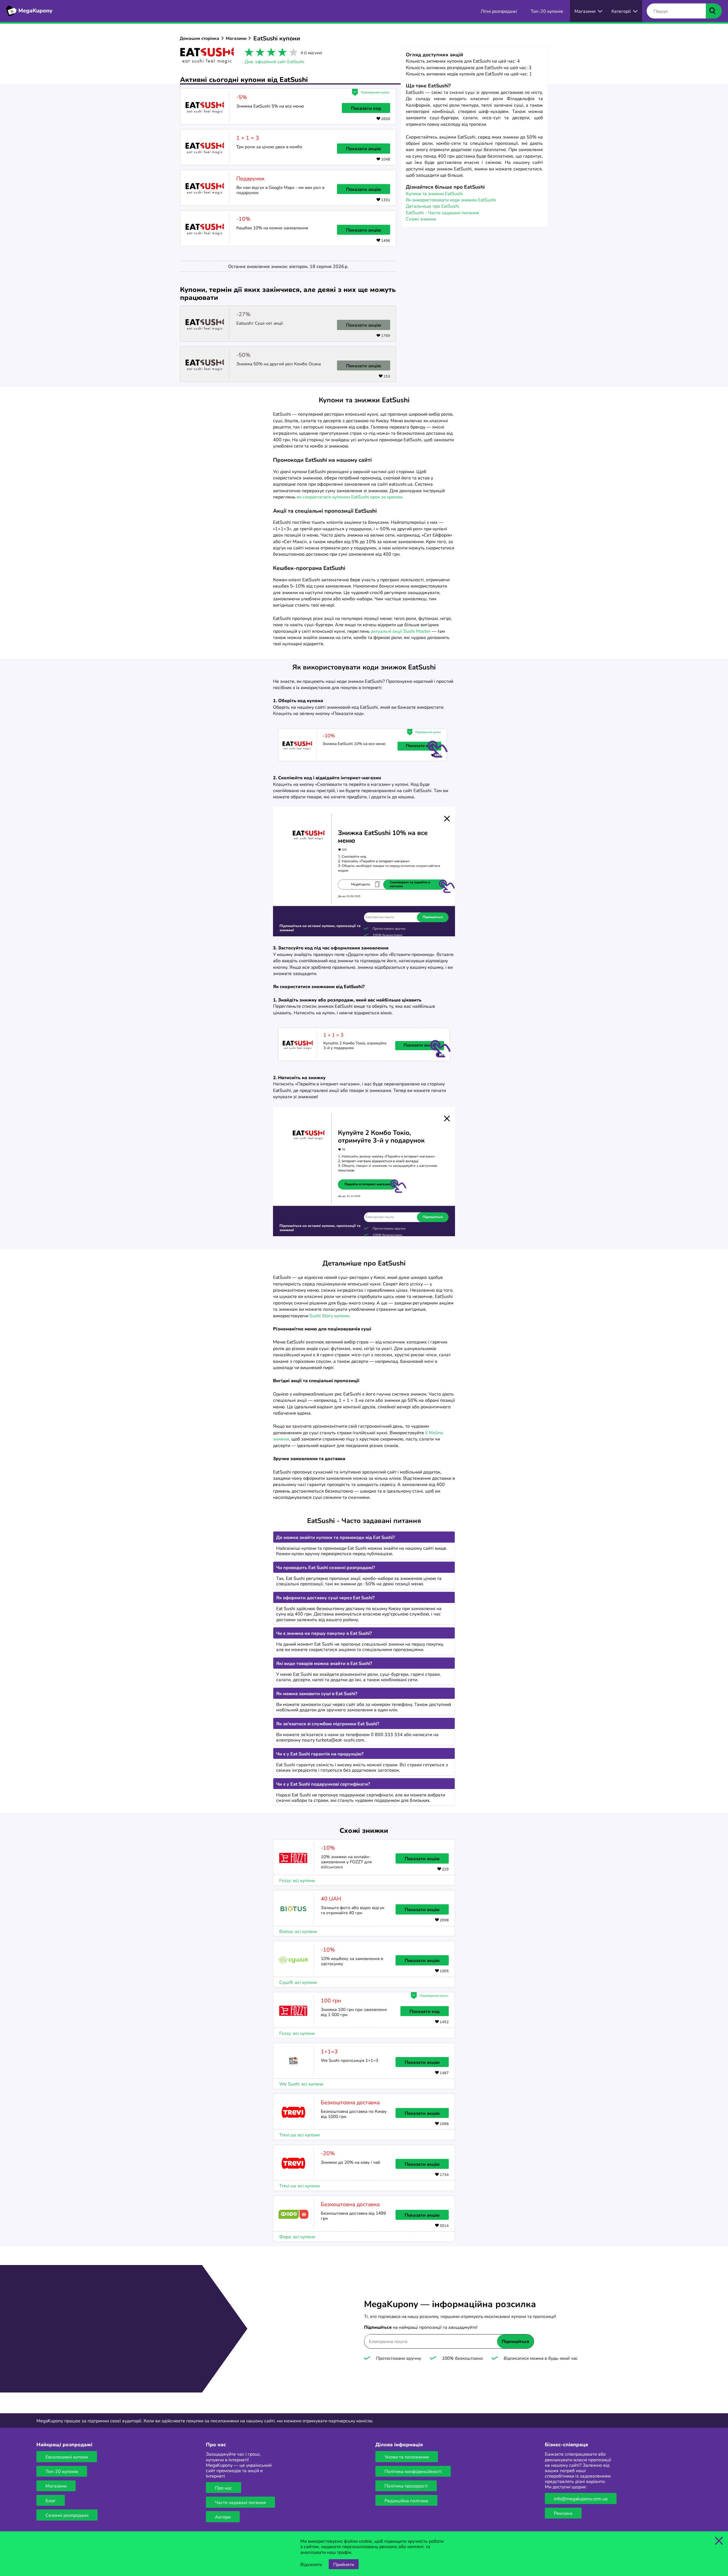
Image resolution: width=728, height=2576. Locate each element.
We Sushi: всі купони (301, 2084)
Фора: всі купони (297, 2236)
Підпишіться (515, 2341)
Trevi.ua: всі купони (299, 2134)
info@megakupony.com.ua (581, 2498)
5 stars (292, 52)
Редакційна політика (406, 2500)
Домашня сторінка (199, 38)
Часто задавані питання (240, 2502)
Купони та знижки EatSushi (434, 193)
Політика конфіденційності (413, 2471)
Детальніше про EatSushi (433, 206)
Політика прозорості (406, 2486)
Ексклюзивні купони (67, 2457)
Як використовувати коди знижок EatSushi (451, 200)
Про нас (224, 2488)
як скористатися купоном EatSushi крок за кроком (349, 497)
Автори (223, 2517)
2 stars (259, 52)
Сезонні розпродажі (67, 2515)
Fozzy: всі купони (297, 1880)
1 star (248, 52)
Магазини (236, 38)
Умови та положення (407, 2457)
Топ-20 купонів (62, 2471)
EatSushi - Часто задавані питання (442, 212)
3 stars (270, 52)
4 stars (281, 52)
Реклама (563, 2513)
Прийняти (344, 2564)
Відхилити (311, 2564)
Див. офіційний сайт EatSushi (274, 61)
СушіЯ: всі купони (298, 1982)
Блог (51, 2500)
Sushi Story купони (329, 1315)
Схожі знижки (421, 219)
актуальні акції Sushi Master (401, 631)
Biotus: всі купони (298, 1931)
